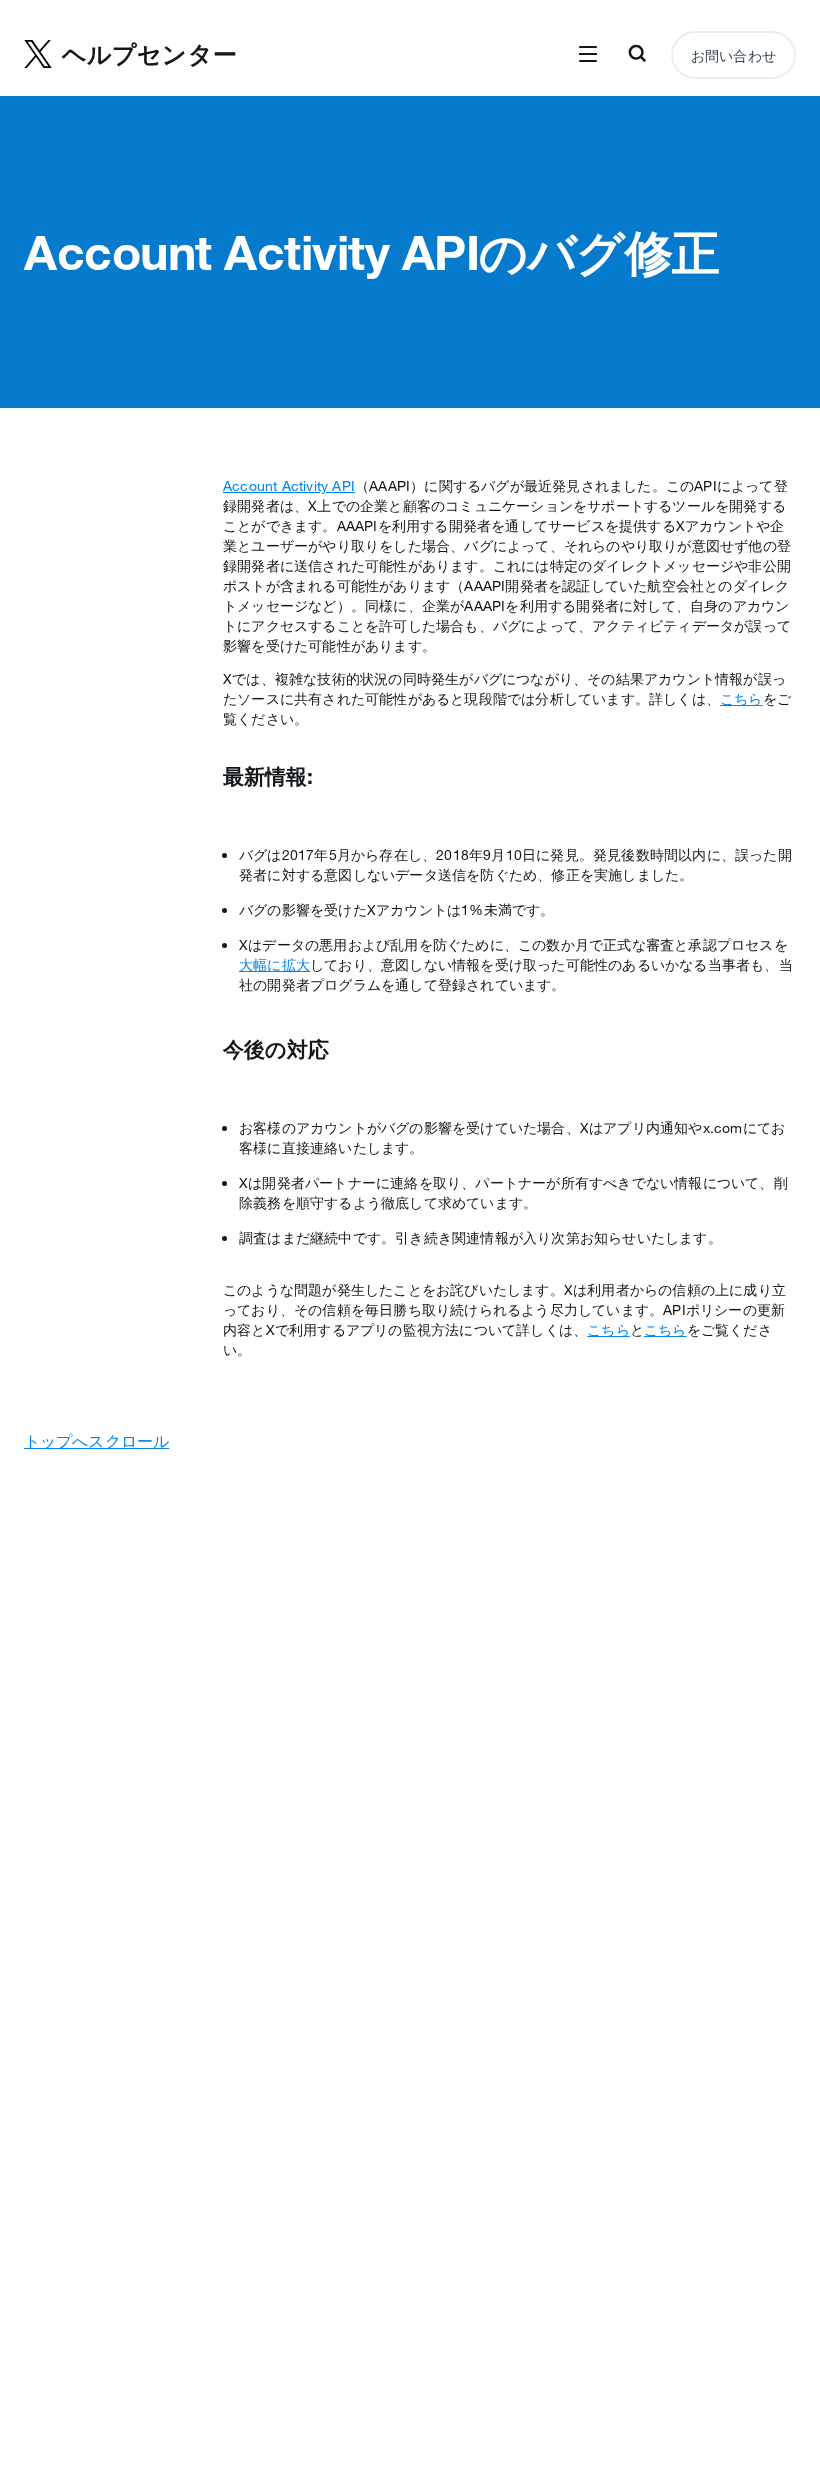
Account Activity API (289, 486)
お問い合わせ (733, 56)
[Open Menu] (588, 55)
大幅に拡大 (274, 965)
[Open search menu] (637, 55)
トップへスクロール (96, 1441)
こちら (741, 699)
